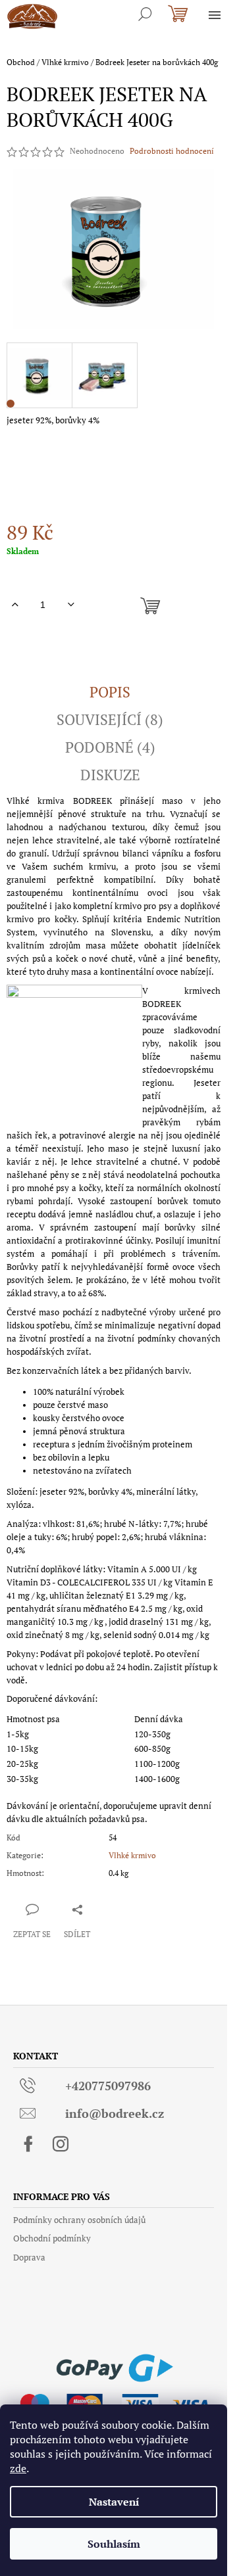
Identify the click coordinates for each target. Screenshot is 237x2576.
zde (18, 2468)
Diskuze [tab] (110, 775)
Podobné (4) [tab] (110, 747)
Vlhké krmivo (132, 1855)
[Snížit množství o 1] (71, 605)
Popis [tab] (110, 692)
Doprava (29, 2257)
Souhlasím (114, 2544)
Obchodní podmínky (52, 2238)
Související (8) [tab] (110, 720)
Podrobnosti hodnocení (172, 151)
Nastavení (114, 2502)
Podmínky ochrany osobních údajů (79, 2220)
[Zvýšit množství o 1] (15, 605)
